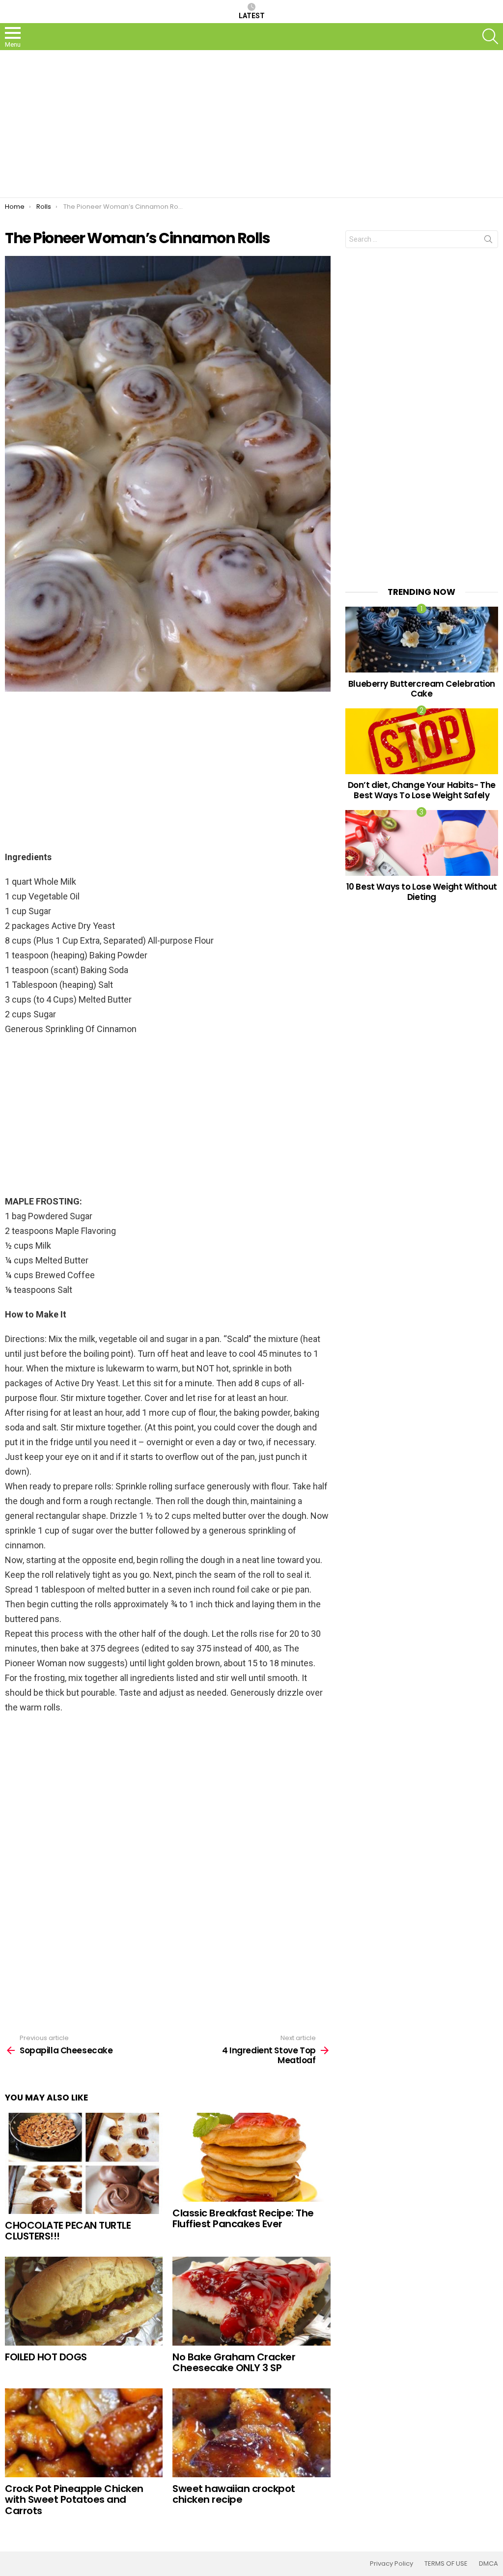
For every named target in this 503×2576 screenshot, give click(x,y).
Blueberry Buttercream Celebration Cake (422, 689)
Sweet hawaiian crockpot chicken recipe (234, 2494)
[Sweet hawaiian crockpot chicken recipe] (251, 2433)
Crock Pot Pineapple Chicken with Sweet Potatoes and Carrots (74, 2500)
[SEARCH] (490, 36)
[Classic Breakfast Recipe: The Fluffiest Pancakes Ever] (251, 2157)
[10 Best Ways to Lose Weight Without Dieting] (422, 843)
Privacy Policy (391, 2564)
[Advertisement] (251, 124)
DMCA (489, 2564)
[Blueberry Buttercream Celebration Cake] (422, 639)
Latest (252, 16)
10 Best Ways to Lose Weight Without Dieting (422, 892)
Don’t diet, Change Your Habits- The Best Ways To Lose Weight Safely (422, 790)
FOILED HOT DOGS (46, 2357)
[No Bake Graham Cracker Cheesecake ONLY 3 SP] (251, 2301)
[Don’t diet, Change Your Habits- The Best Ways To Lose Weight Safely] (422, 741)
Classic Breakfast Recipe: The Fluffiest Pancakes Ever (243, 2219)
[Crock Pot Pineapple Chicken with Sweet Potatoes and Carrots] (84, 2433)
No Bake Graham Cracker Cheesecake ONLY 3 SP (234, 2363)
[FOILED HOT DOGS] (84, 2301)
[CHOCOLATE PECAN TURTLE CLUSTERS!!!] (84, 2163)
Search (488, 241)
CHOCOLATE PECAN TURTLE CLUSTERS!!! (68, 2231)
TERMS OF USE (446, 2564)
